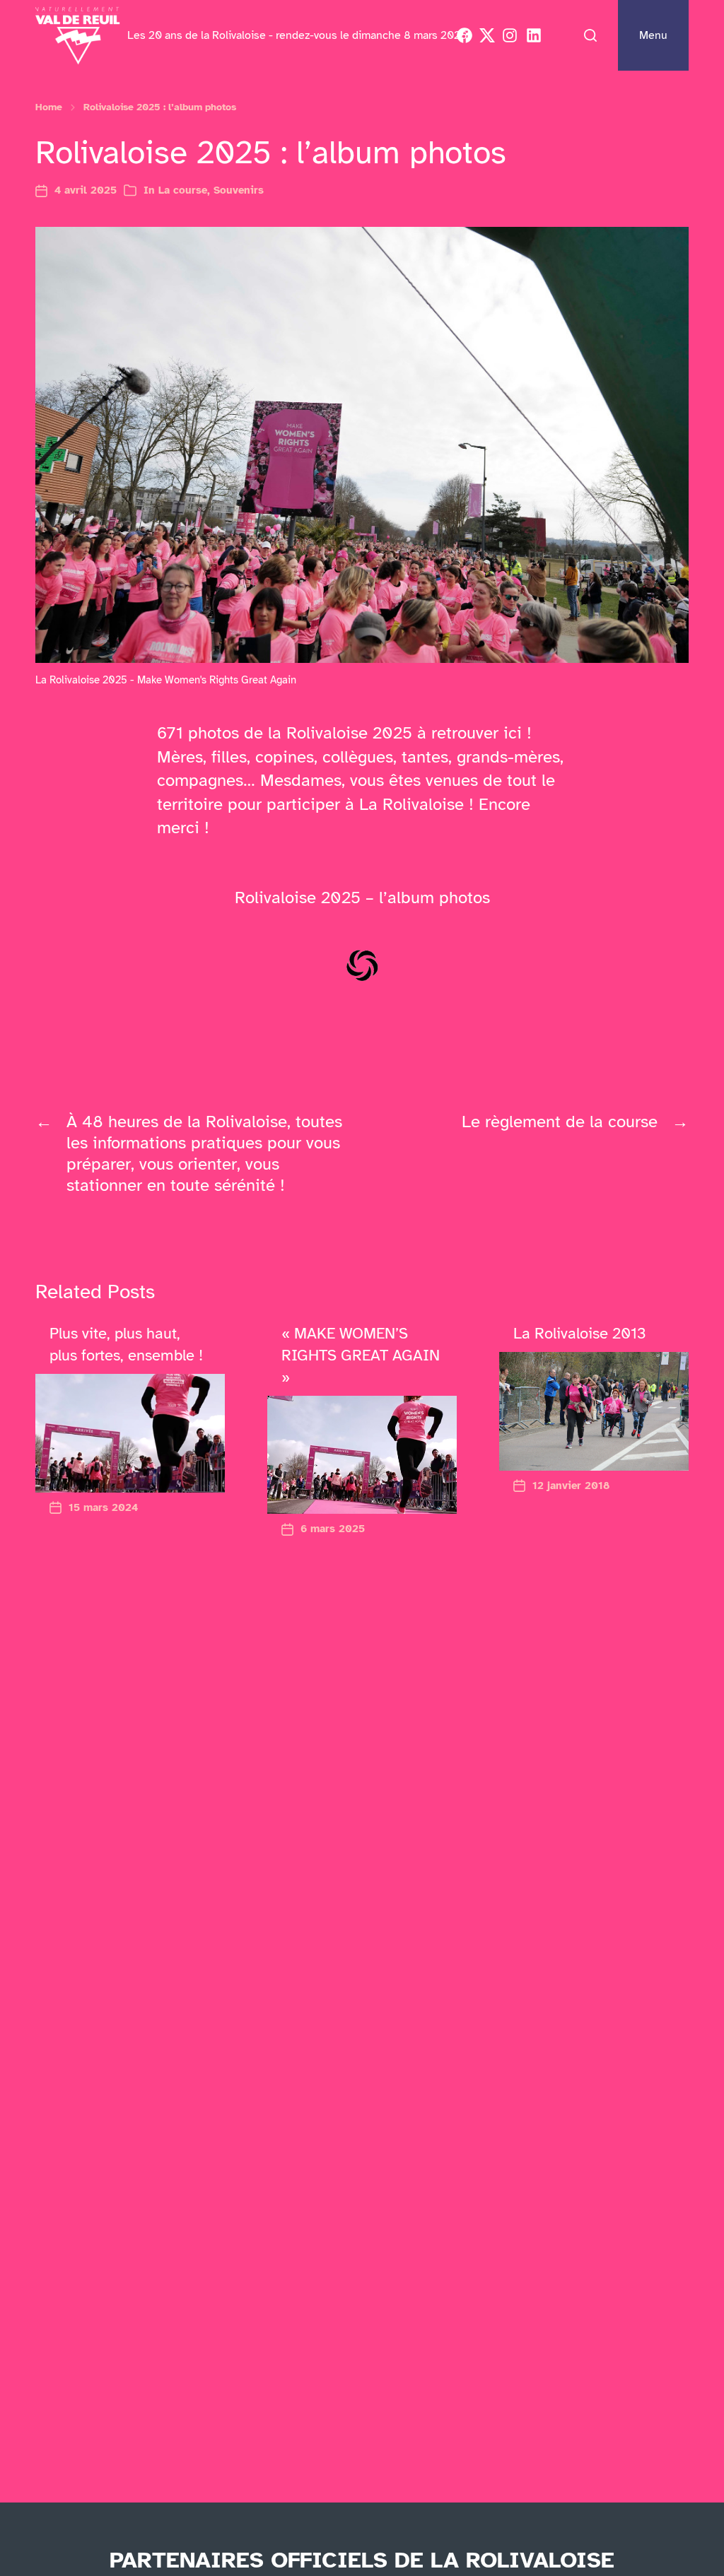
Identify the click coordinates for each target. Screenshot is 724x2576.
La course (183, 190)
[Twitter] (487, 35)
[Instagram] (510, 35)
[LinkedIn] (534, 35)
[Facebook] (465, 35)
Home (49, 107)
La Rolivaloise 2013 (580, 1333)
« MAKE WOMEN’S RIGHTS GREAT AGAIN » (361, 1355)
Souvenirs (239, 190)
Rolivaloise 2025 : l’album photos (160, 107)
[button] (590, 35)
